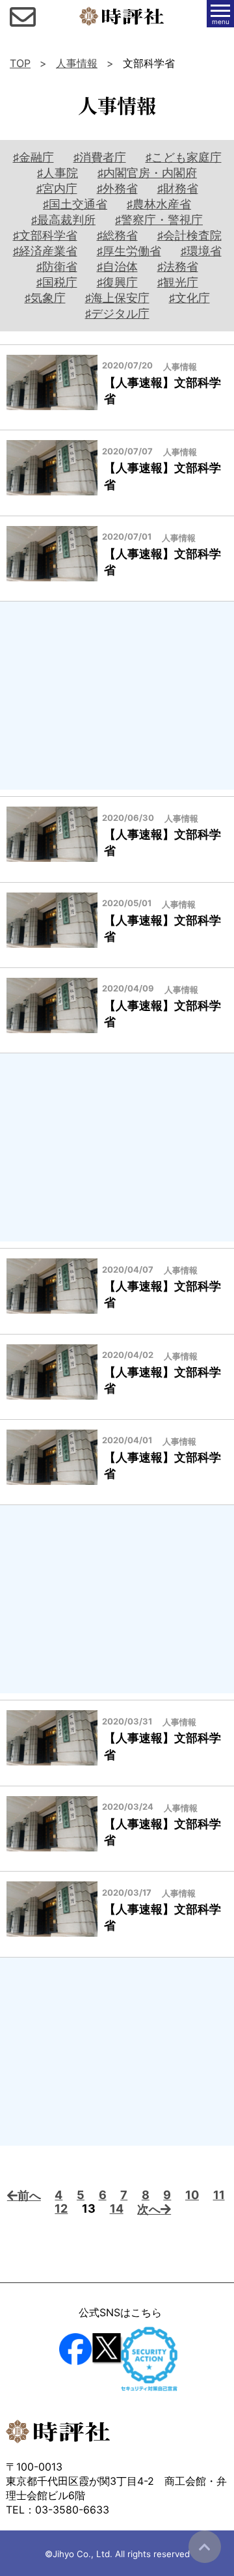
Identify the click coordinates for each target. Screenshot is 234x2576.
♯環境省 (201, 251)
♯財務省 (178, 188)
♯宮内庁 (57, 188)
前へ (29, 2195)
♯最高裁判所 (63, 220)
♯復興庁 (117, 282)
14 (117, 2209)
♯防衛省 (57, 267)
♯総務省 (117, 235)
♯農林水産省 (159, 204)
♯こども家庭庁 (184, 157)
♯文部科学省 (45, 235)
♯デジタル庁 (117, 313)
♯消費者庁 (100, 157)
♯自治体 (117, 267)
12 (61, 2209)
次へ (149, 2209)
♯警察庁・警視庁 (159, 220)
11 (219, 2195)
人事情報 (77, 63)
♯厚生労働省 (129, 251)
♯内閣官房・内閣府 (147, 173)
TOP (20, 63)
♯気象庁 (45, 298)
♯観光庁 (178, 282)
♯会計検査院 (189, 235)
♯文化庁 (189, 298)
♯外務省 (117, 188)
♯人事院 (58, 173)
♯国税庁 (57, 282)
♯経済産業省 (45, 251)
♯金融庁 (33, 157)
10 (192, 2195)
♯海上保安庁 (117, 298)
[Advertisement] (117, 696)
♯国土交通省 (75, 204)
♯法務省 (178, 267)
